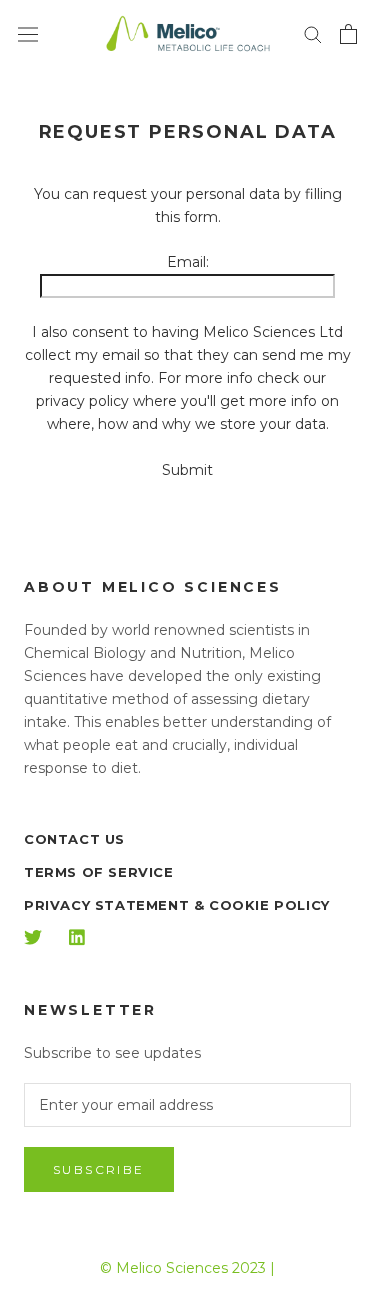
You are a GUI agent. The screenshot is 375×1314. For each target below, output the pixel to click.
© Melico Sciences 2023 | (187, 1268)
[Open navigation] (28, 34)
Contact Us (74, 839)
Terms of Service (99, 872)
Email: (188, 262)
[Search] (313, 33)
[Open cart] (348, 34)
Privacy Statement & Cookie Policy (177, 905)
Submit (187, 470)
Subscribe (99, 1169)
